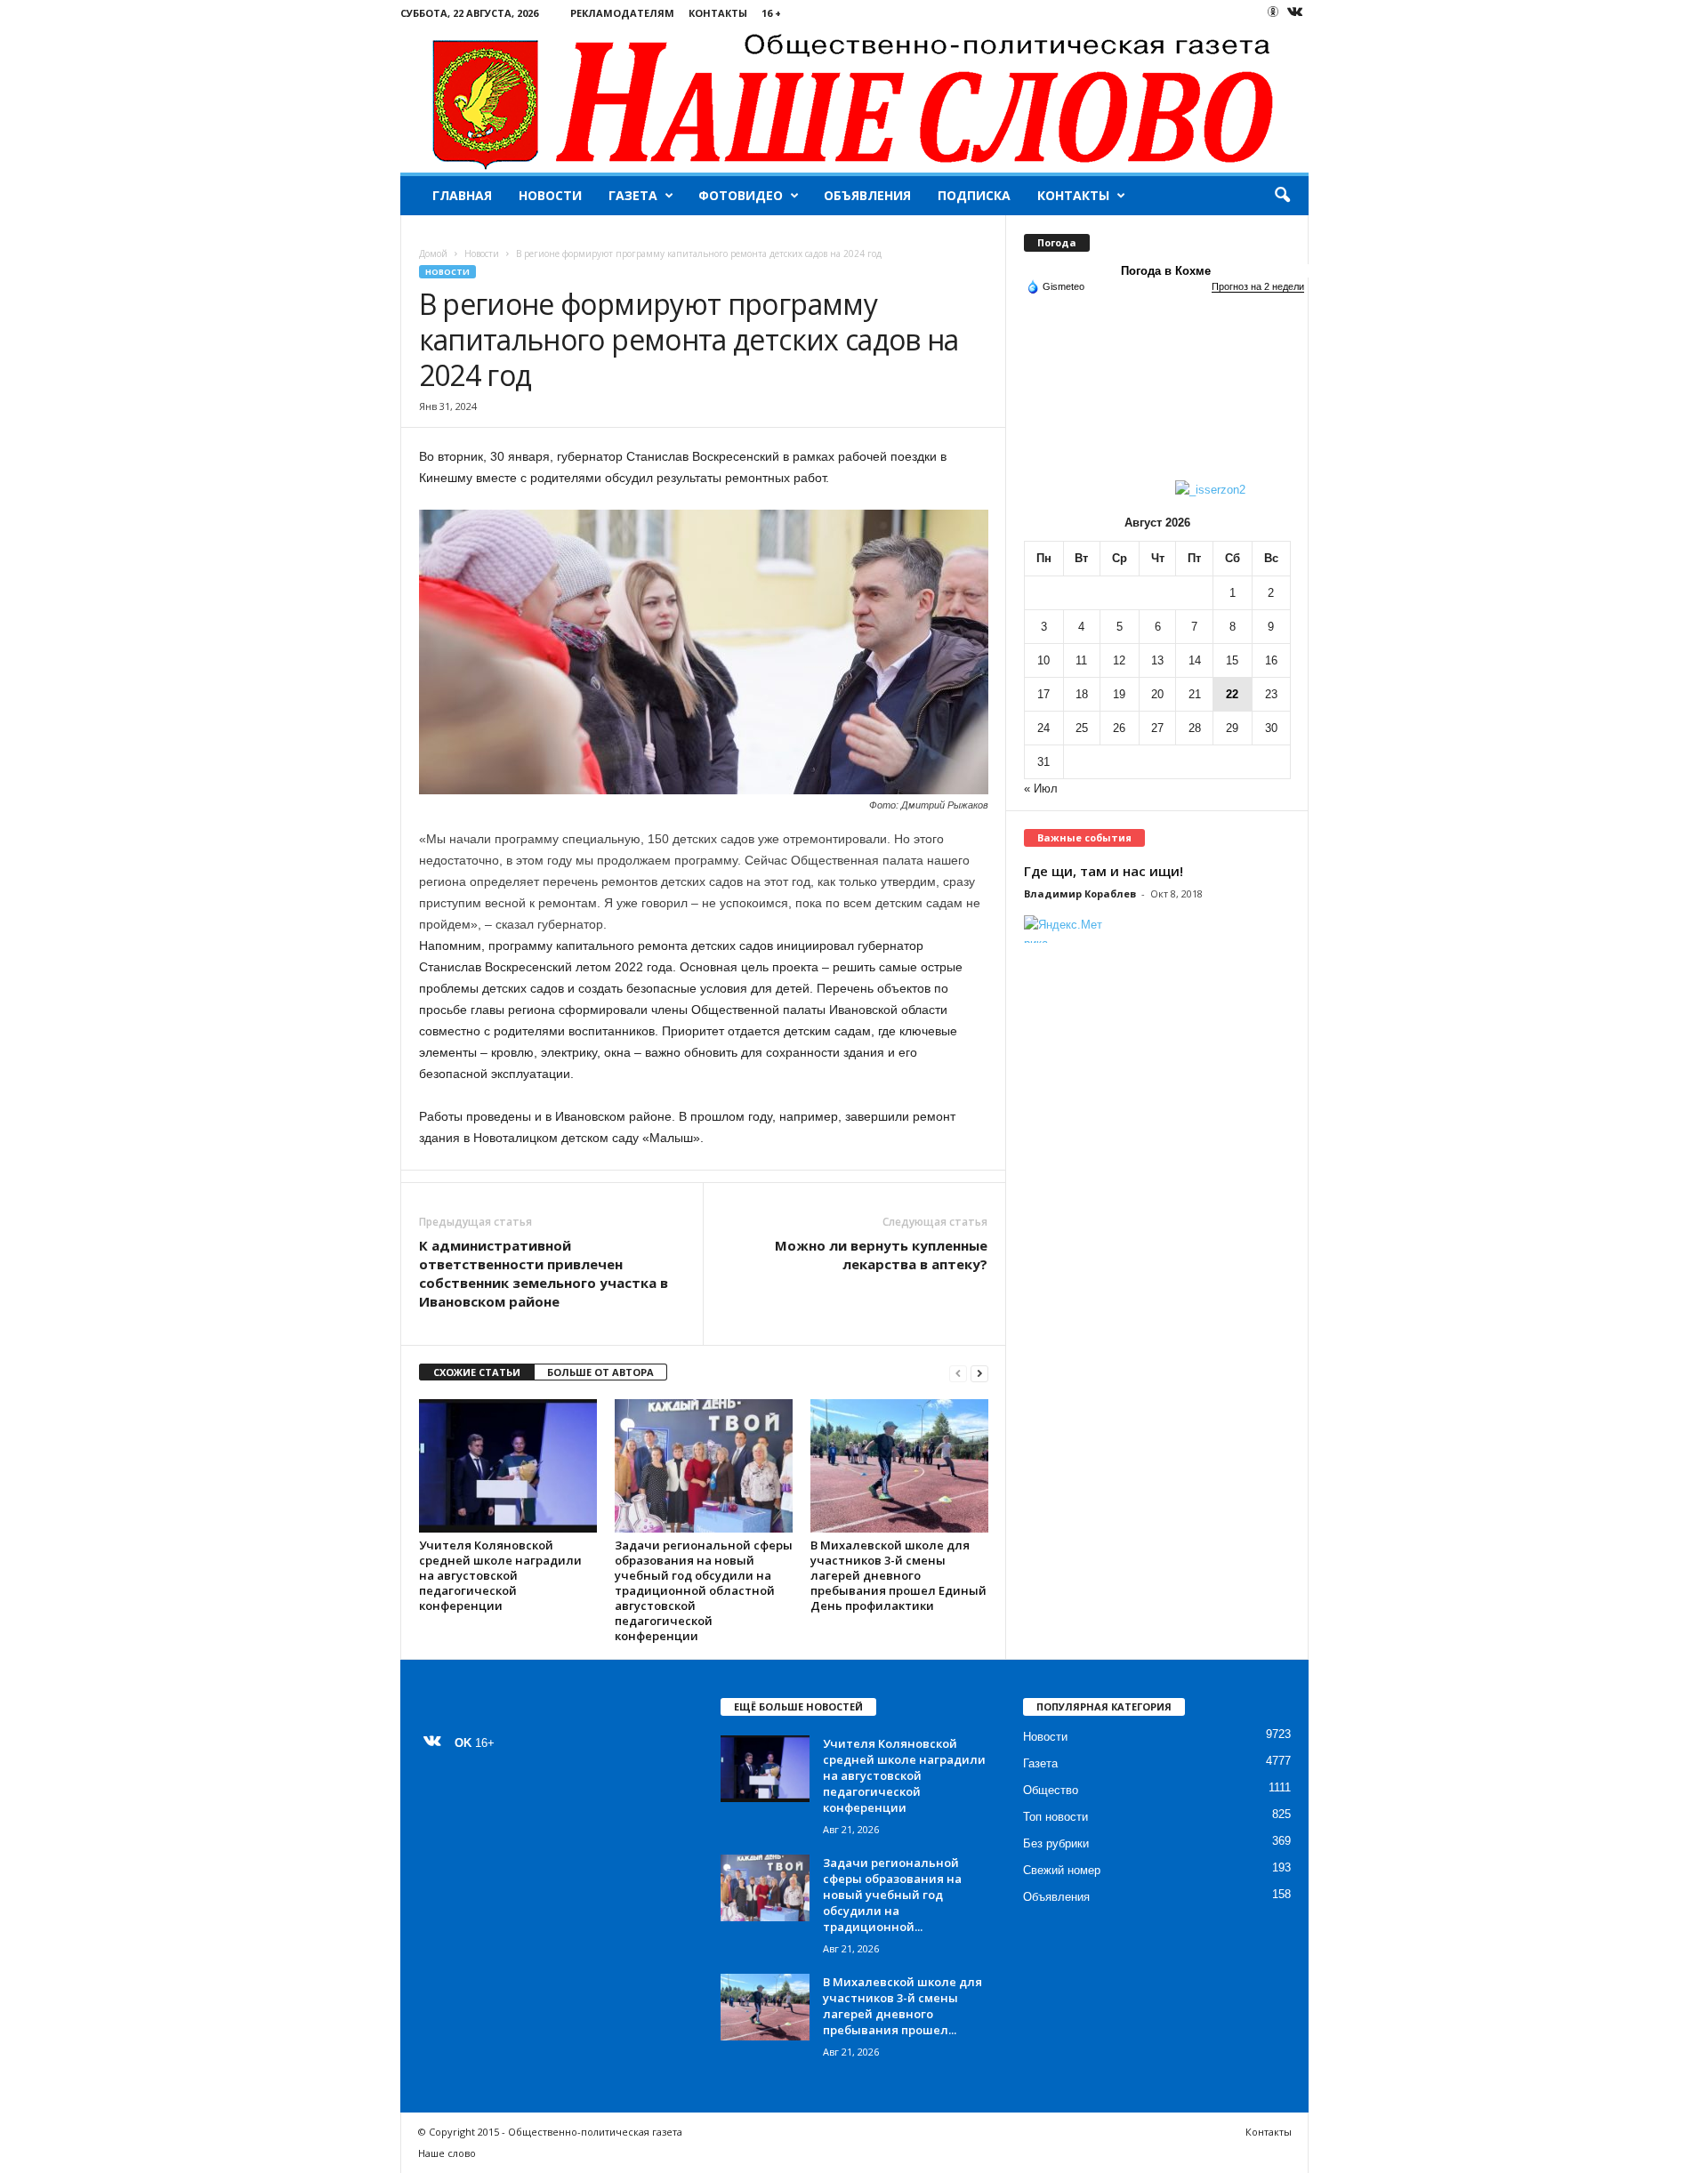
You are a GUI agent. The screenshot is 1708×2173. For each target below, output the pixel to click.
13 (1157, 660)
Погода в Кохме (1166, 271)
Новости (550, 195)
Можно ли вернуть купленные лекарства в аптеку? (881, 1255)
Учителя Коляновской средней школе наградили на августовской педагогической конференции (500, 1575)
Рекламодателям (622, 13)
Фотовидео (741, 195)
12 (1119, 660)
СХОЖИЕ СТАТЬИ (477, 1372)
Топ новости (1055, 1817)
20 (1157, 694)
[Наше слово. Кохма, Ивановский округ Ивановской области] (854, 99)
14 (1195, 660)
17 (1043, 694)
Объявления (867, 195)
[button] (1282, 196)
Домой (433, 254)
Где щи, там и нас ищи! (1104, 871)
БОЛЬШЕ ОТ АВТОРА (600, 1372)
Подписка (974, 195)
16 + (771, 13)
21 (1195, 694)
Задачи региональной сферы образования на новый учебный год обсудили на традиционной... (892, 1895)
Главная (462, 195)
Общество (1051, 1790)
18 (1082, 694)
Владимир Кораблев (1080, 893)
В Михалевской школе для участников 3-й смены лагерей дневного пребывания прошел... (902, 2006)
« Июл (1041, 789)
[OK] (1273, 12)
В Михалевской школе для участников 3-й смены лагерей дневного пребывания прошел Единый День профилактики (898, 1575)
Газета (633, 195)
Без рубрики (1056, 1843)
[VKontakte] (1295, 13)
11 (1081, 660)
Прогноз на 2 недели (1258, 286)
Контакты (718, 13)
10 (1043, 660)
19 (1119, 694)
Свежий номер (1062, 1870)
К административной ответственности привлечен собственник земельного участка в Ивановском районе (544, 1273)
